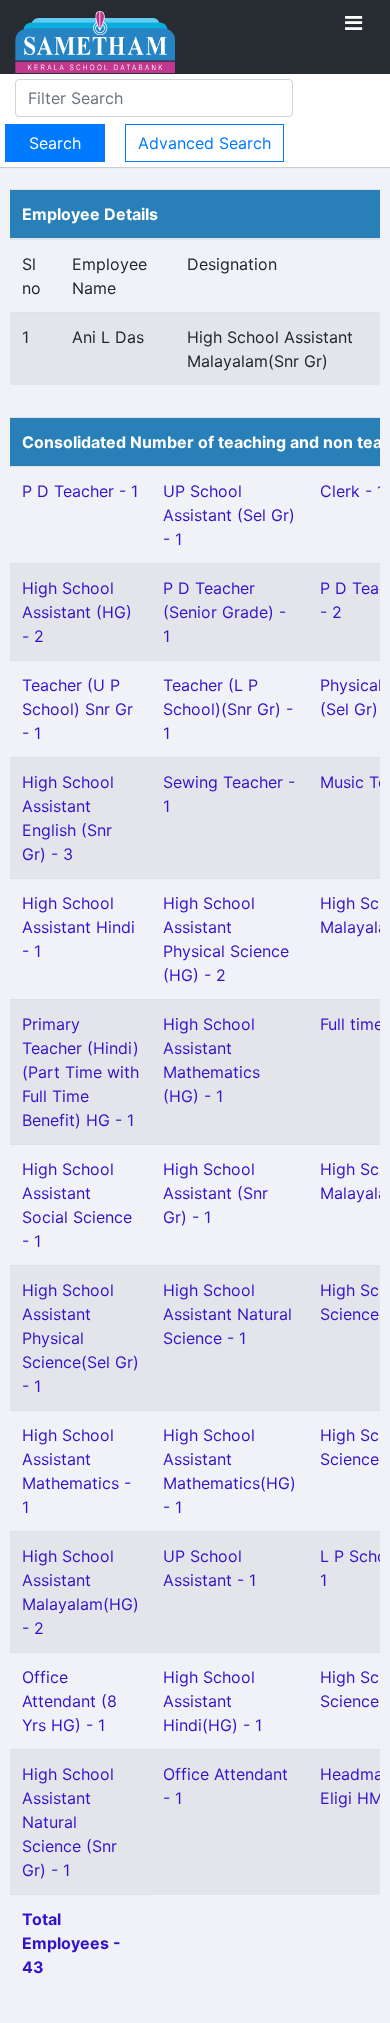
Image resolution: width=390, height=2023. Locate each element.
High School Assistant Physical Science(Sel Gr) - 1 (80, 1338)
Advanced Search (204, 143)
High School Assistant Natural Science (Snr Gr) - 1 (69, 1822)
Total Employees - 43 (71, 1943)
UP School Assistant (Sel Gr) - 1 (229, 515)
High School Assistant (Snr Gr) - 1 (215, 1193)
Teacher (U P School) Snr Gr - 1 (77, 709)
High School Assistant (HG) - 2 (77, 612)
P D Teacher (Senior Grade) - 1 (224, 612)
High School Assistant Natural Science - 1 (227, 1314)
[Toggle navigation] (353, 23)
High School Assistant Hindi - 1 (78, 927)
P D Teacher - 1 (80, 491)
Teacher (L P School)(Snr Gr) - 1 (228, 709)
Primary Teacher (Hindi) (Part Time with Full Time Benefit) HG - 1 (80, 1072)
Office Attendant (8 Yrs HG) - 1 (69, 1701)
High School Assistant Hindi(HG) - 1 (212, 1701)
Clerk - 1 (352, 491)
